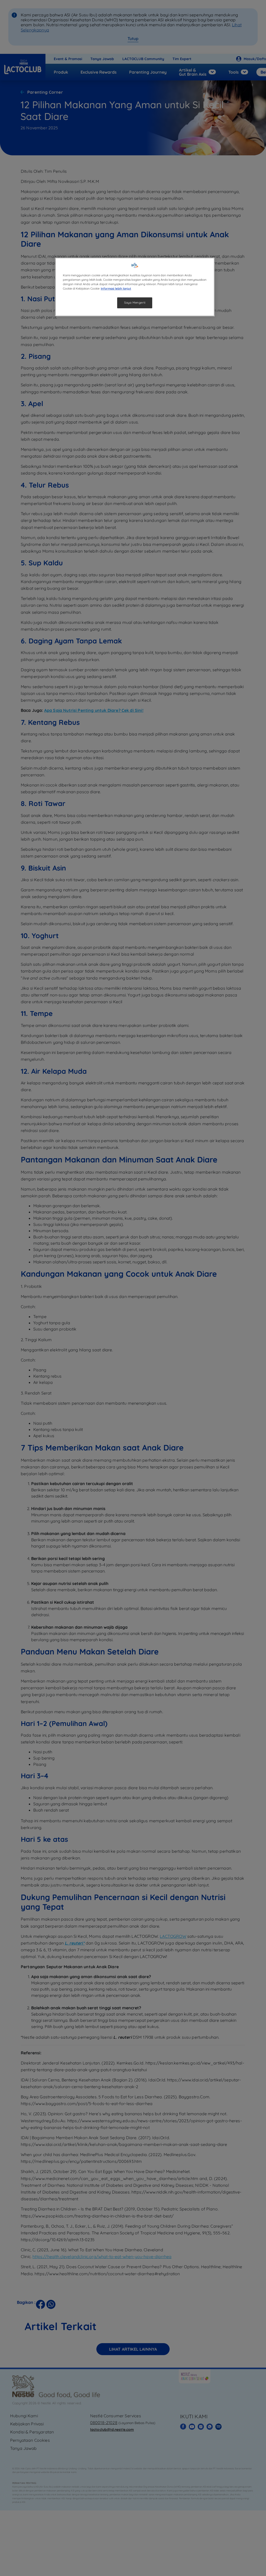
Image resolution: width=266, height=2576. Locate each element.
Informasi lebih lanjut (116, 289)
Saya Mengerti (135, 303)
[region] (135, 287)
